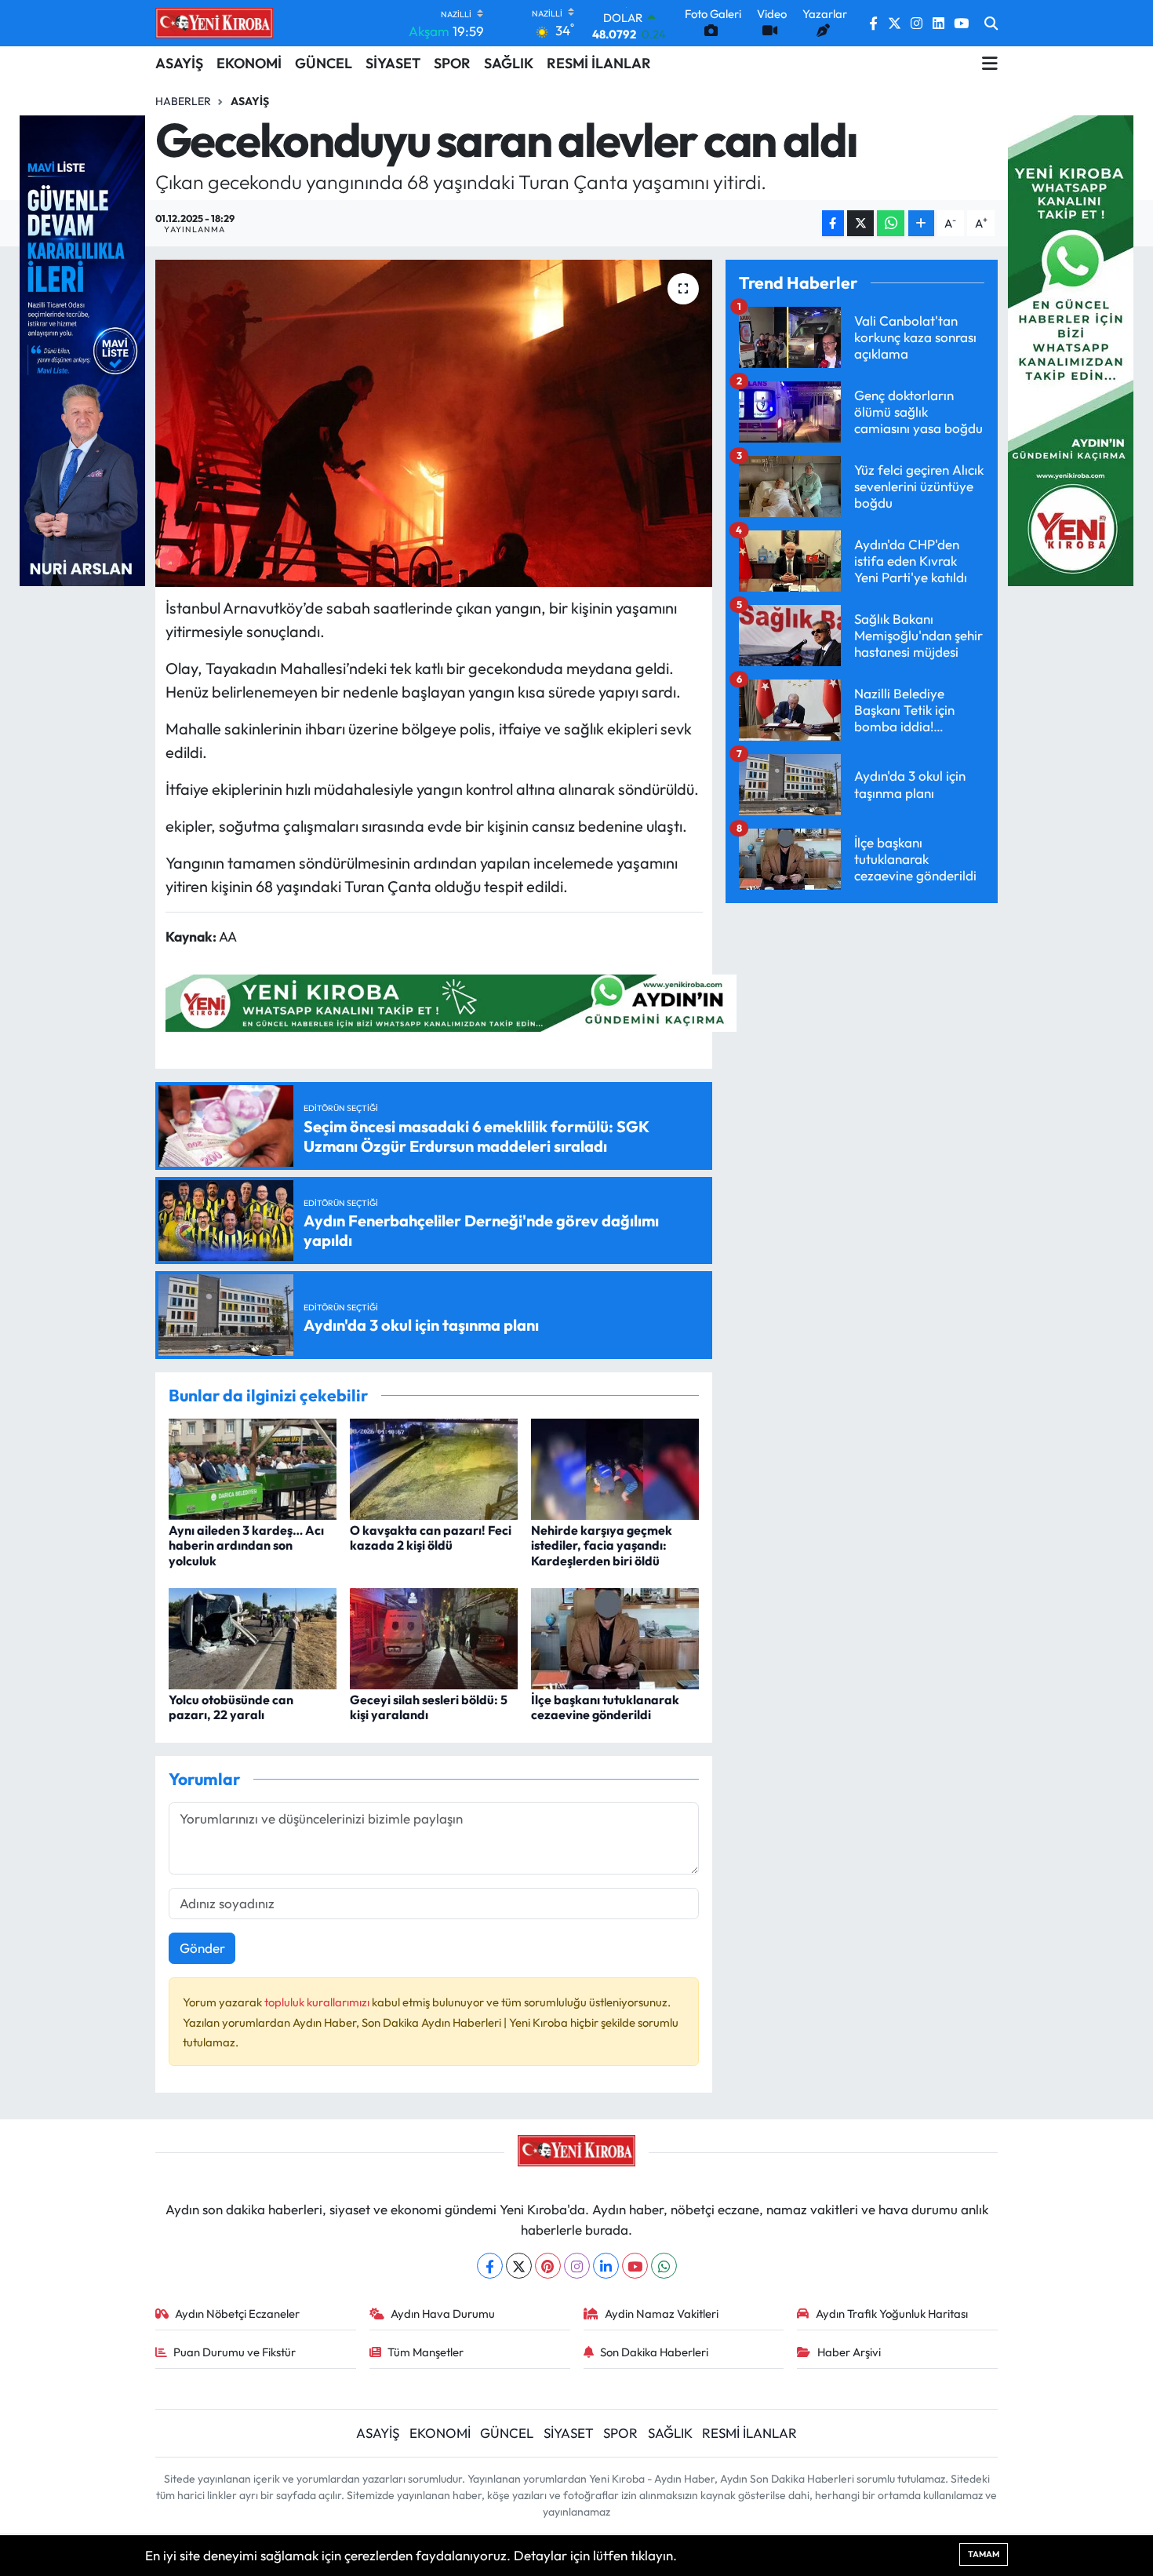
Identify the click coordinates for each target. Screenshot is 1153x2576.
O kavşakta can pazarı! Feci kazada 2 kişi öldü (431, 1538)
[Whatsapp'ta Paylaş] (891, 223)
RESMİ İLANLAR (599, 63)
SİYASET (393, 63)
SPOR (452, 63)
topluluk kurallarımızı (318, 2002)
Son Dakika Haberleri (654, 2352)
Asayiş (250, 101)
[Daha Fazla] (921, 223)
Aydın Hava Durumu (443, 2314)
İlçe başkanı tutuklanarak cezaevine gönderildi (605, 1707)
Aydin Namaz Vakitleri (662, 2314)
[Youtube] (635, 2266)
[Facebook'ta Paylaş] (833, 223)
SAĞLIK (509, 63)
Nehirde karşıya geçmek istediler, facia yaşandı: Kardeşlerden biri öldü (602, 1545)
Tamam (984, 2554)
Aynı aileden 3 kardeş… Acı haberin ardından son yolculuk (246, 1545)
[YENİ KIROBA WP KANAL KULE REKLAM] (1071, 349)
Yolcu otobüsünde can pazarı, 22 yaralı (231, 1707)
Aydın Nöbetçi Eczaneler (237, 2314)
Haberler (183, 101)
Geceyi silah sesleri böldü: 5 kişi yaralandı (429, 1707)
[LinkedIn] (606, 2266)
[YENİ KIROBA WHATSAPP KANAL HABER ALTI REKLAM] (451, 1002)
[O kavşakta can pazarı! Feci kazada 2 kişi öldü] (434, 1468)
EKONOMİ (249, 63)
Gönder (202, 1948)
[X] (519, 2266)
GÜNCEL (324, 63)
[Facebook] (490, 2266)
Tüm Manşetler (426, 2352)
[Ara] (991, 24)
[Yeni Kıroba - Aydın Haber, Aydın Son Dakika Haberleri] (214, 23)
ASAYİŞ (179, 63)
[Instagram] (577, 2266)
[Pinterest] (548, 2266)
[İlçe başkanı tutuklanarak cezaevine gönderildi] (615, 1637)
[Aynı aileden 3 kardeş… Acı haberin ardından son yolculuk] (253, 1468)
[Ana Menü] (990, 64)
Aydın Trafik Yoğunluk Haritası (892, 2314)
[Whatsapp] (664, 2266)
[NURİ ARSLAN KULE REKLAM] (82, 349)
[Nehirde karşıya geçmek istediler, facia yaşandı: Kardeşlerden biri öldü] (615, 1468)
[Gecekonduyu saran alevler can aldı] (434, 423)
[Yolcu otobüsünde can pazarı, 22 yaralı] (253, 1637)
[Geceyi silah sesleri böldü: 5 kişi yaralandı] (434, 1637)
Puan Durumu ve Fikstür (235, 2352)
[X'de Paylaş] (860, 223)
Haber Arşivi (849, 2352)
